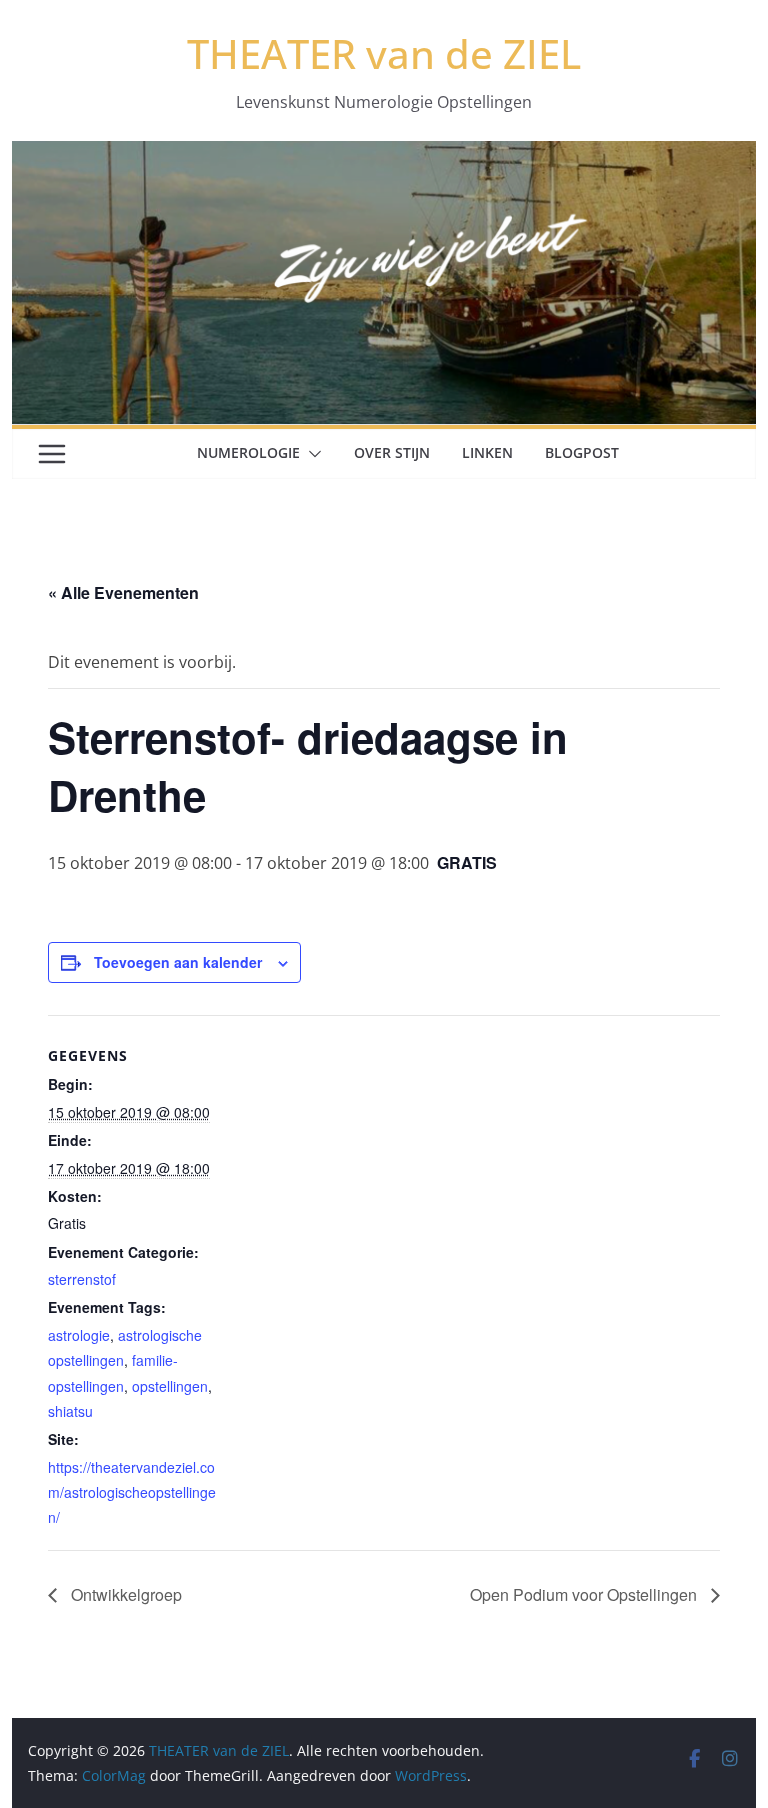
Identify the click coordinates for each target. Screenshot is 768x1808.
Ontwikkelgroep (124, 1594)
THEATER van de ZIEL (384, 53)
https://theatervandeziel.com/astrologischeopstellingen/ (132, 1492)
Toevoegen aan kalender (178, 962)
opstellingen (170, 1386)
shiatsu (70, 1411)
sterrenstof (82, 1279)
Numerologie (248, 452)
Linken (487, 452)
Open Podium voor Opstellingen (585, 1594)
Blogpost (582, 452)
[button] (311, 454)
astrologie (79, 1335)
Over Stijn (392, 452)
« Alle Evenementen (123, 592)
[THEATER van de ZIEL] (384, 155)
